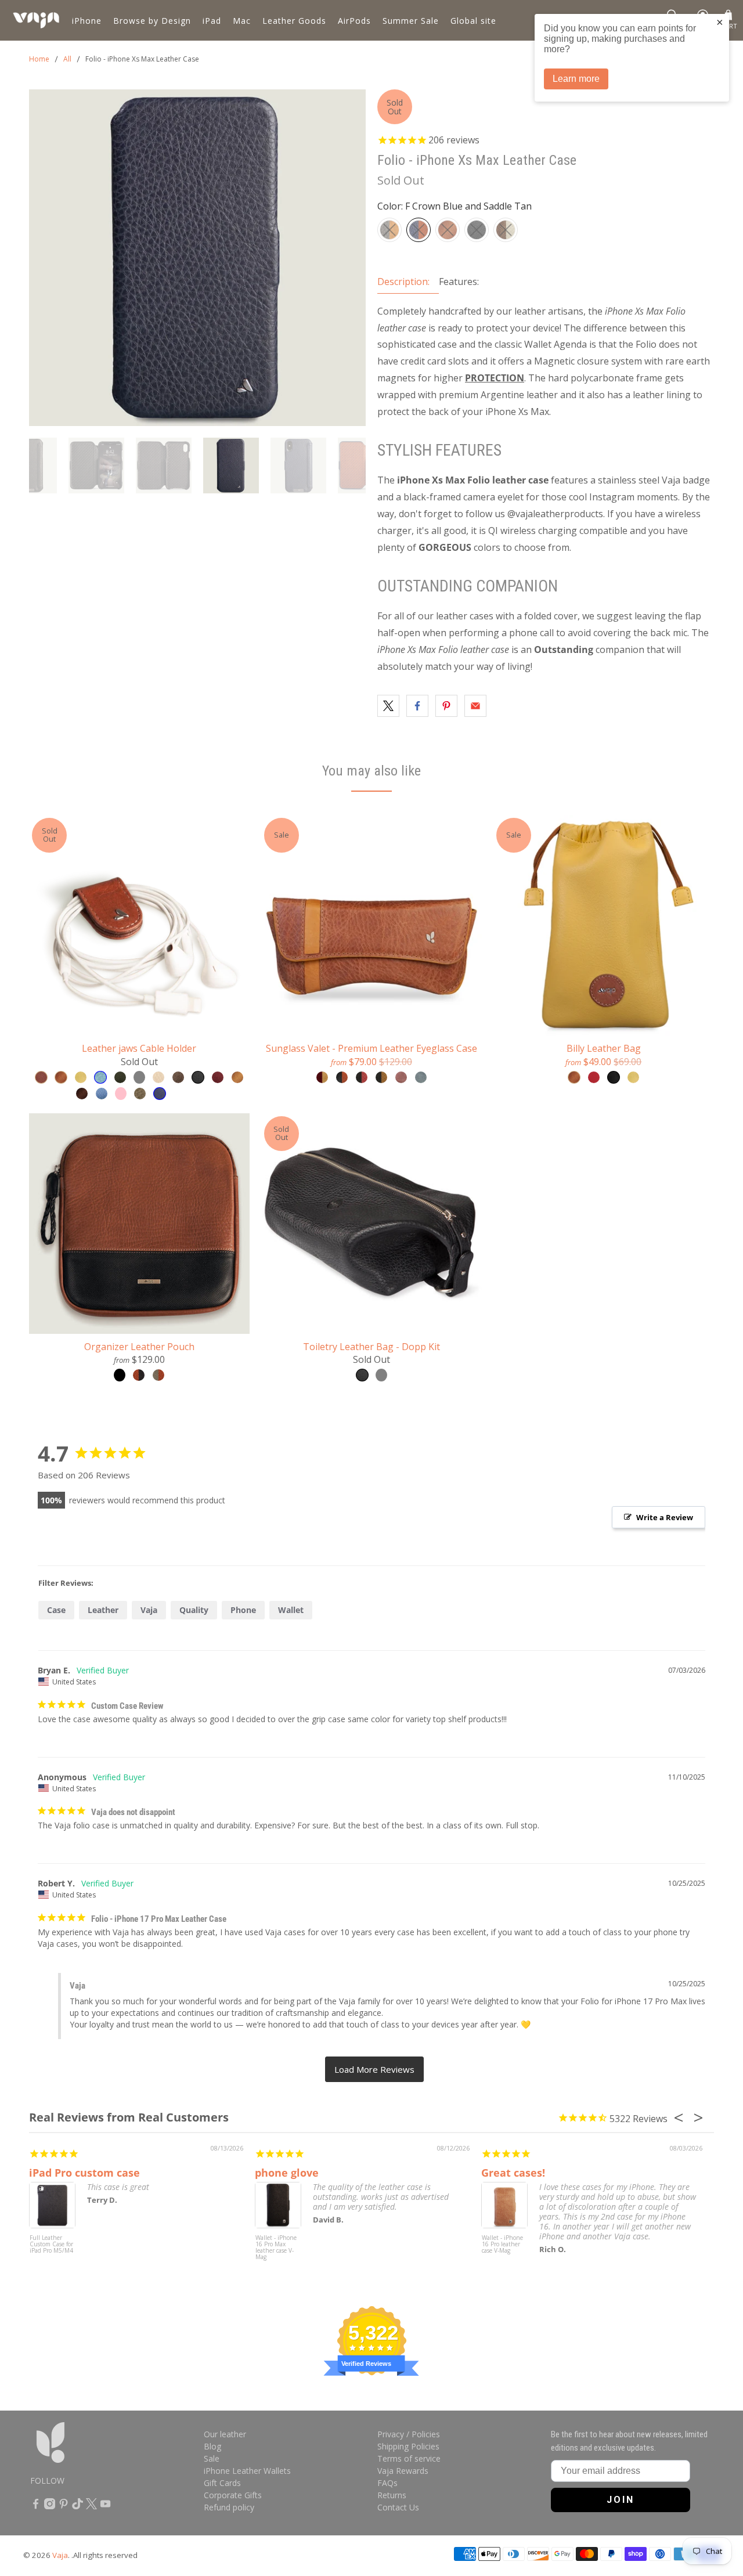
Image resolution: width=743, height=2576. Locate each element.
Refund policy (229, 2507)
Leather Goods (294, 21)
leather (103, 1610)
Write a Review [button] (665, 1517)
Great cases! (513, 2173)
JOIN (621, 2500)
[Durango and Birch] (506, 230)
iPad (212, 21)
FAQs (387, 2483)
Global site (473, 21)
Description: (403, 282)
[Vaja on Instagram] (50, 2506)
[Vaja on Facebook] (36, 2506)
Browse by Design (152, 21)
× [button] (720, 22)
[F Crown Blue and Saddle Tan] (419, 230)
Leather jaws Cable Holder (139, 1048)
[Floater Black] (477, 230)
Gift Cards (222, 2483)
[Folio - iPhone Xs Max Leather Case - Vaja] (197, 258)
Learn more (576, 79)
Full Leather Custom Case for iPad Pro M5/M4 (51, 2245)
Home (39, 59)
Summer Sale (411, 21)
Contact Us (398, 2507)
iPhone (87, 21)
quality (194, 1610)
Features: (459, 282)
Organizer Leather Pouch (139, 1346)
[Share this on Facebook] (417, 706)
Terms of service (409, 2458)
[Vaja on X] (91, 2506)
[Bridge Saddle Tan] (448, 230)
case (56, 1610)
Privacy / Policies (409, 2434)
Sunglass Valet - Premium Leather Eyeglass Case (371, 1048)
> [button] (374, 2070)
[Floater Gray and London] (389, 230)
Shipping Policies (408, 2446)
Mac (242, 21)
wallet (291, 1610)
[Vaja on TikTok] (77, 2506)
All (67, 59)
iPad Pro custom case (84, 2173)
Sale (212, 2458)
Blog (212, 2446)
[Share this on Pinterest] (446, 706)
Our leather (225, 2434)
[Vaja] (36, 20)
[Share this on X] (388, 706)
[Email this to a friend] (475, 706)
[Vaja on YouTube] (105, 2506)
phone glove (287, 2173)
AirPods (354, 21)
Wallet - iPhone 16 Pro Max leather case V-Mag (276, 2248)
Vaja (149, 1610)
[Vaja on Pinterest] (64, 2506)
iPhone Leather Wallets (247, 2471)
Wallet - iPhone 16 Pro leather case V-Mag (502, 2245)
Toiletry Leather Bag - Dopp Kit (371, 1346)
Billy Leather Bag (604, 1048)
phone (243, 1610)
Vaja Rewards (403, 2471)
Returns (392, 2495)
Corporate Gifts (233, 2495)
